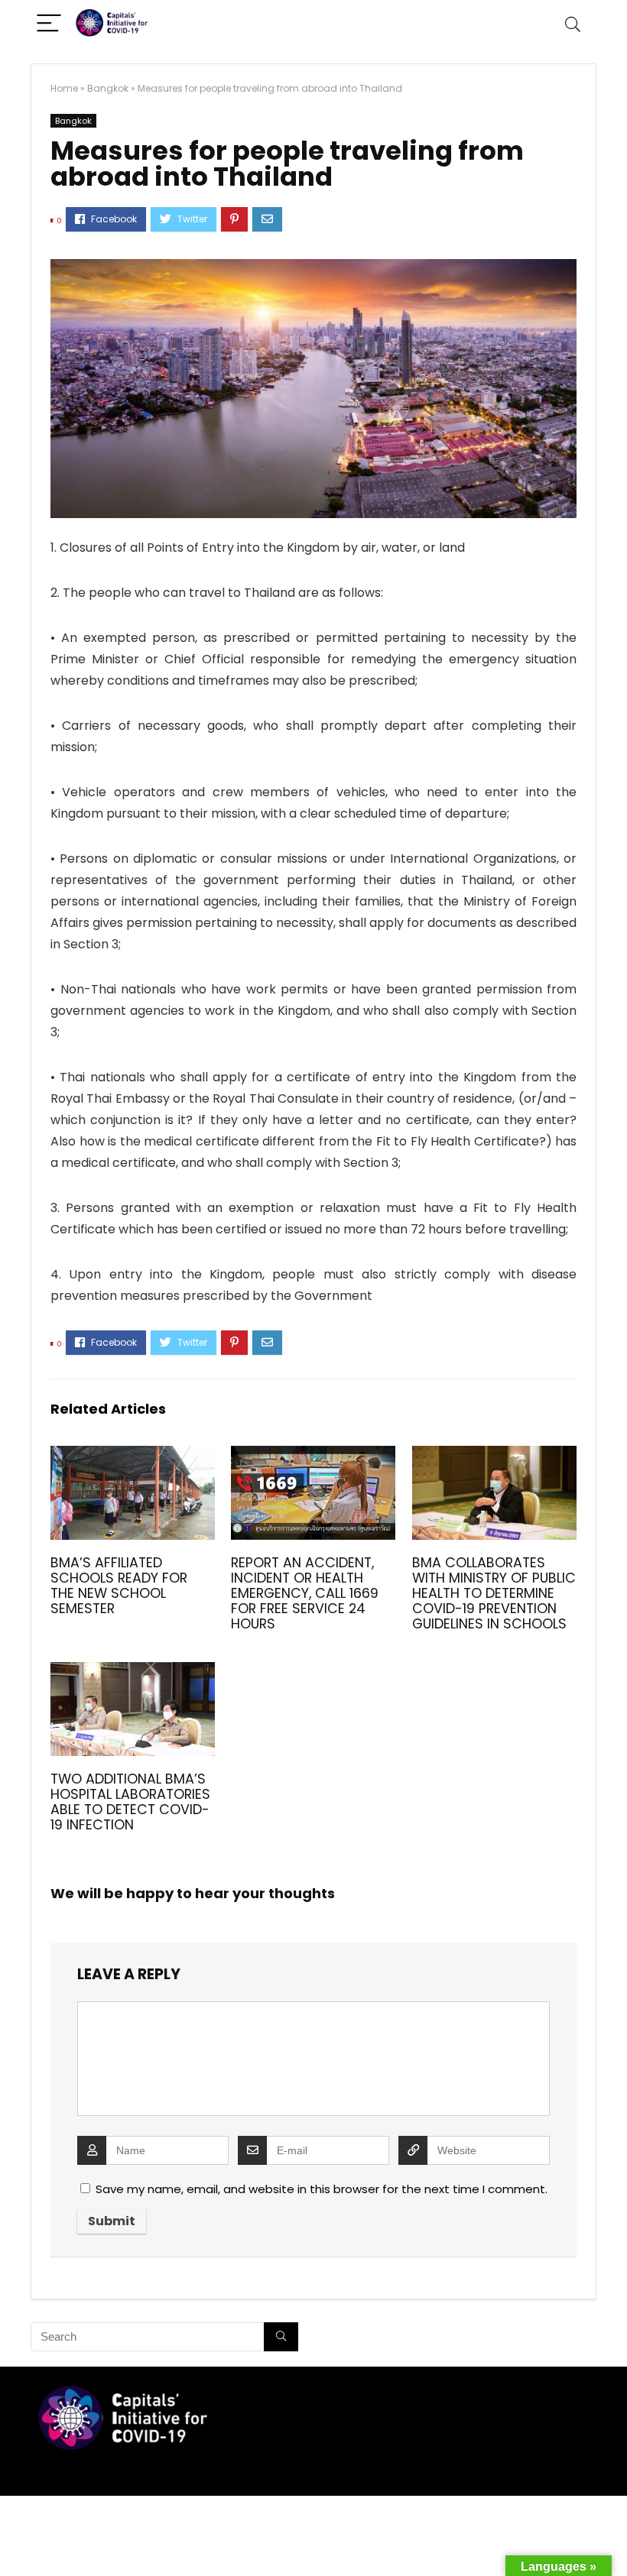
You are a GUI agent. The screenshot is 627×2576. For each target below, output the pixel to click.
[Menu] (49, 24)
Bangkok (108, 88)
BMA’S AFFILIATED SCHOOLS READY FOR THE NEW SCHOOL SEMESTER (119, 1586)
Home (64, 88)
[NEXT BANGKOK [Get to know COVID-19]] (612, 2538)
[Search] (573, 24)
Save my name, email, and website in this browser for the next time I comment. (322, 2189)
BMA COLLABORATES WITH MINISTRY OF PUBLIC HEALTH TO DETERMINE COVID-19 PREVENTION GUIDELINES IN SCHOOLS (494, 1593)
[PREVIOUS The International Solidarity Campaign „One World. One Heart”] (15, 2538)
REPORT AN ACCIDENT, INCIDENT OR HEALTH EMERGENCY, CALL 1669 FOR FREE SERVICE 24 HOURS (305, 1593)
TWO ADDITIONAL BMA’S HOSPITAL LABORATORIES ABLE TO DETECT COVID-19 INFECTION (130, 1802)
